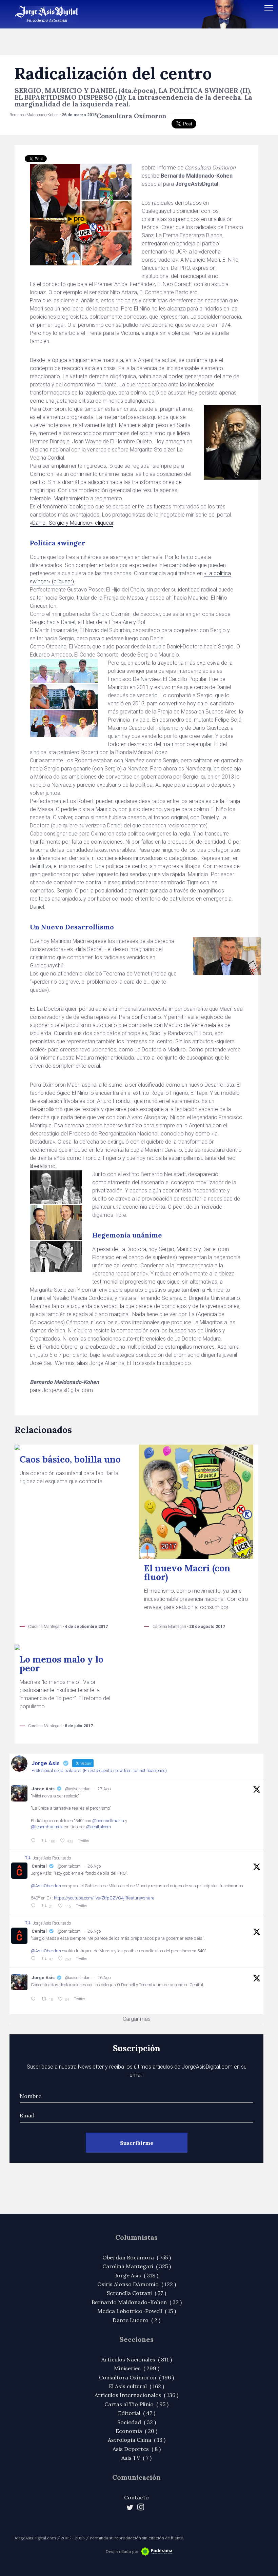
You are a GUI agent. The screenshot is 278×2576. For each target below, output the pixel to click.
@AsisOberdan (46, 1886)
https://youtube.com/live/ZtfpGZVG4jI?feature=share (104, 1898)
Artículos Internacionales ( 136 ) (136, 2395)
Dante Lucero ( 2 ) (136, 2320)
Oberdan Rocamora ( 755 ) (137, 2257)
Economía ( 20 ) (136, 2431)
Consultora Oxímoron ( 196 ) (136, 2377)
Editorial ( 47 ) (137, 2413)
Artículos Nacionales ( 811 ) (137, 2359)
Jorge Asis (43, 1789)
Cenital (39, 1866)
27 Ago (104, 1789)
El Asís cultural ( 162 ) (136, 2386)
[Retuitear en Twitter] (28, 1858)
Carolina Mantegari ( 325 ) (137, 2266)
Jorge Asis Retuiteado (52, 1858)
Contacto (136, 2497)
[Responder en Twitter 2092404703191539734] (35, 1959)
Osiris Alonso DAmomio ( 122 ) (137, 2284)
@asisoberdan (78, 1789)
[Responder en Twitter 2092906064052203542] (35, 1841)
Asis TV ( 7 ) (136, 2458)
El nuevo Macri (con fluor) (187, 1573)
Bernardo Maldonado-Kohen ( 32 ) (137, 2302)
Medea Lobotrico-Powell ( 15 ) (137, 2311)
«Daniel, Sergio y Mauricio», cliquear (72, 523)
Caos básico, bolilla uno (70, 1459)
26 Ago (94, 1866)
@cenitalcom (98, 1827)
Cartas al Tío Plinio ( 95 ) (136, 2404)
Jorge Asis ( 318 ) (137, 2275)
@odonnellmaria (108, 1821)
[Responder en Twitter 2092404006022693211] (35, 1906)
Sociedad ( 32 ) (137, 2422)
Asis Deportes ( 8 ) (137, 2449)
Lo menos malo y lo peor (62, 1664)
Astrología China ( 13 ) (137, 2440)
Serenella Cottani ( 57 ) (136, 2293)
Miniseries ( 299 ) (137, 2368)
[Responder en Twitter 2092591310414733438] (35, 1999)
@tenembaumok (47, 1827)
